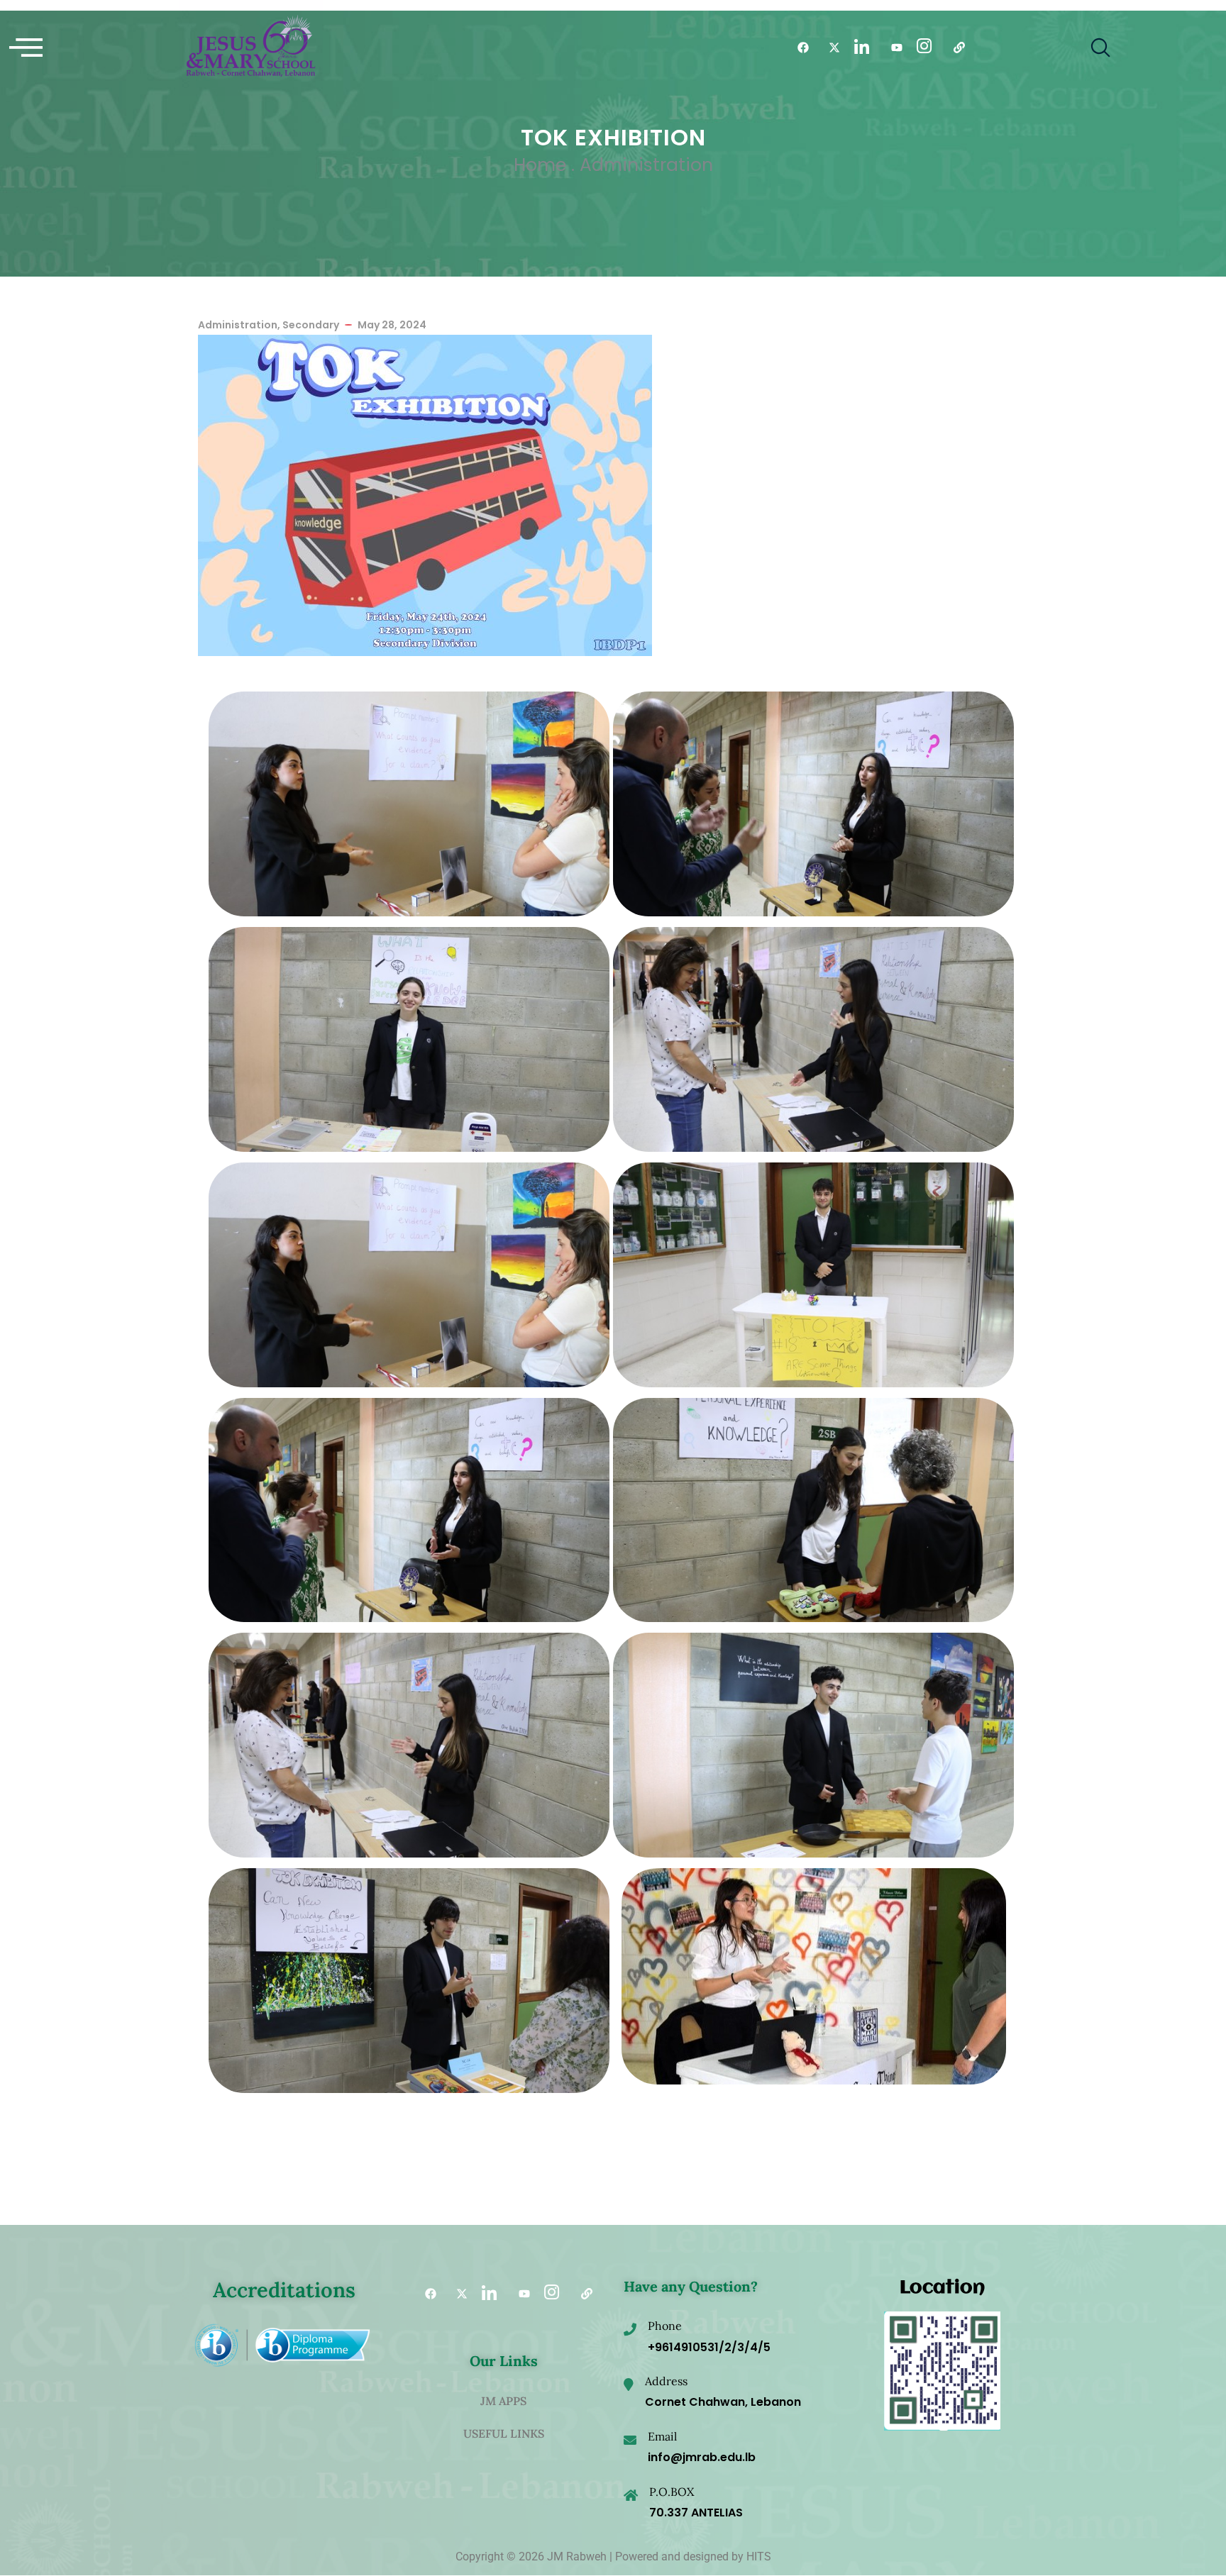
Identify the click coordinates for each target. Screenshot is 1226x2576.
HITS (759, 2556)
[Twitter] (829, 48)
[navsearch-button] (1100, 48)
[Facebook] (798, 48)
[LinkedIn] (861, 48)
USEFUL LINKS (504, 2433)
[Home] (251, 48)
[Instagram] (923, 48)
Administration (646, 165)
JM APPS (503, 2401)
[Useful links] (954, 48)
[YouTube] (892, 48)
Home (540, 165)
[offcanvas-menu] (26, 48)
